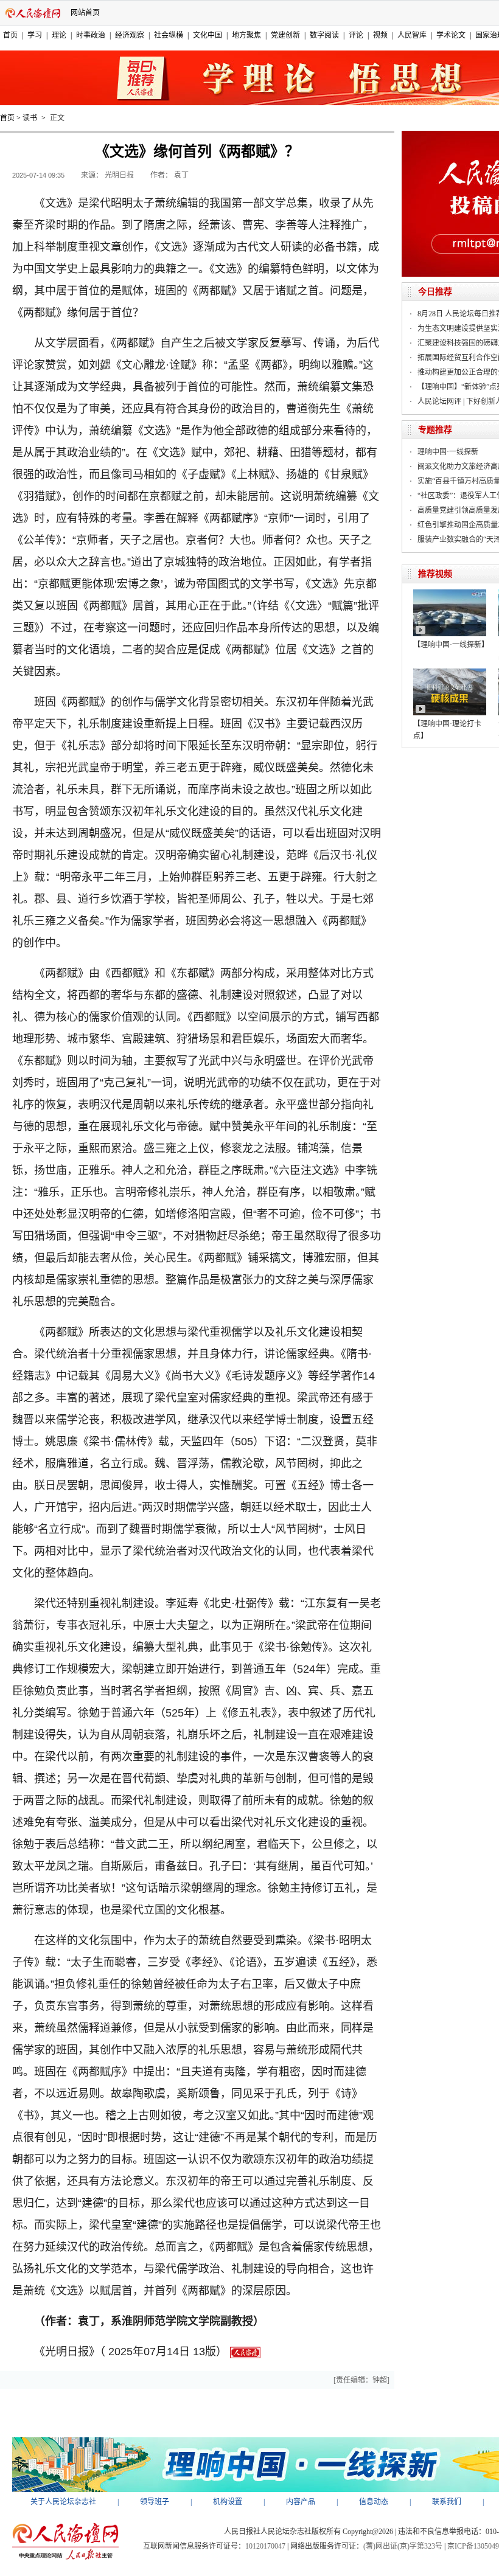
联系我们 (447, 2502)
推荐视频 (435, 574)
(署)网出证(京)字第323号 (403, 2546)
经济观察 (130, 35)
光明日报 (119, 175)
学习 (35, 35)
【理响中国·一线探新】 (451, 645)
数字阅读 (324, 35)
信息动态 (374, 2502)
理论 (59, 35)
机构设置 (228, 2502)
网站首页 (85, 13)
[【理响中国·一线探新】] (450, 594)
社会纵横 (169, 35)
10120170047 (265, 2546)
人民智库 (412, 35)
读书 (30, 118)
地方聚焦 (246, 35)
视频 (380, 35)
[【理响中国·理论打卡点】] (450, 673)
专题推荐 (435, 430)
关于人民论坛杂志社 (63, 2502)
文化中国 (208, 35)
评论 (356, 35)
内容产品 (301, 2502)
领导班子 (155, 2502)
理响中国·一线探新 (448, 452)
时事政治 (91, 35)
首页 (10, 35)
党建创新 (285, 35)
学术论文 (451, 35)
